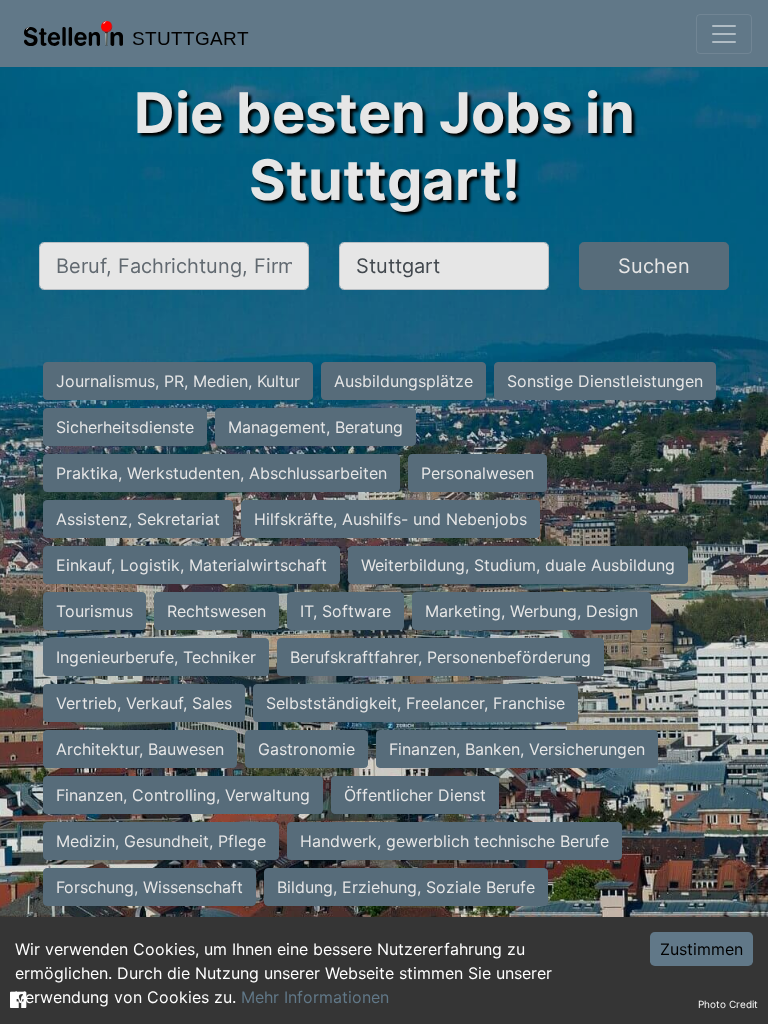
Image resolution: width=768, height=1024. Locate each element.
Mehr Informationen (315, 997)
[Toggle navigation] (724, 34)
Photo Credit (728, 1004)
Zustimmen (701, 949)
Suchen (654, 266)
